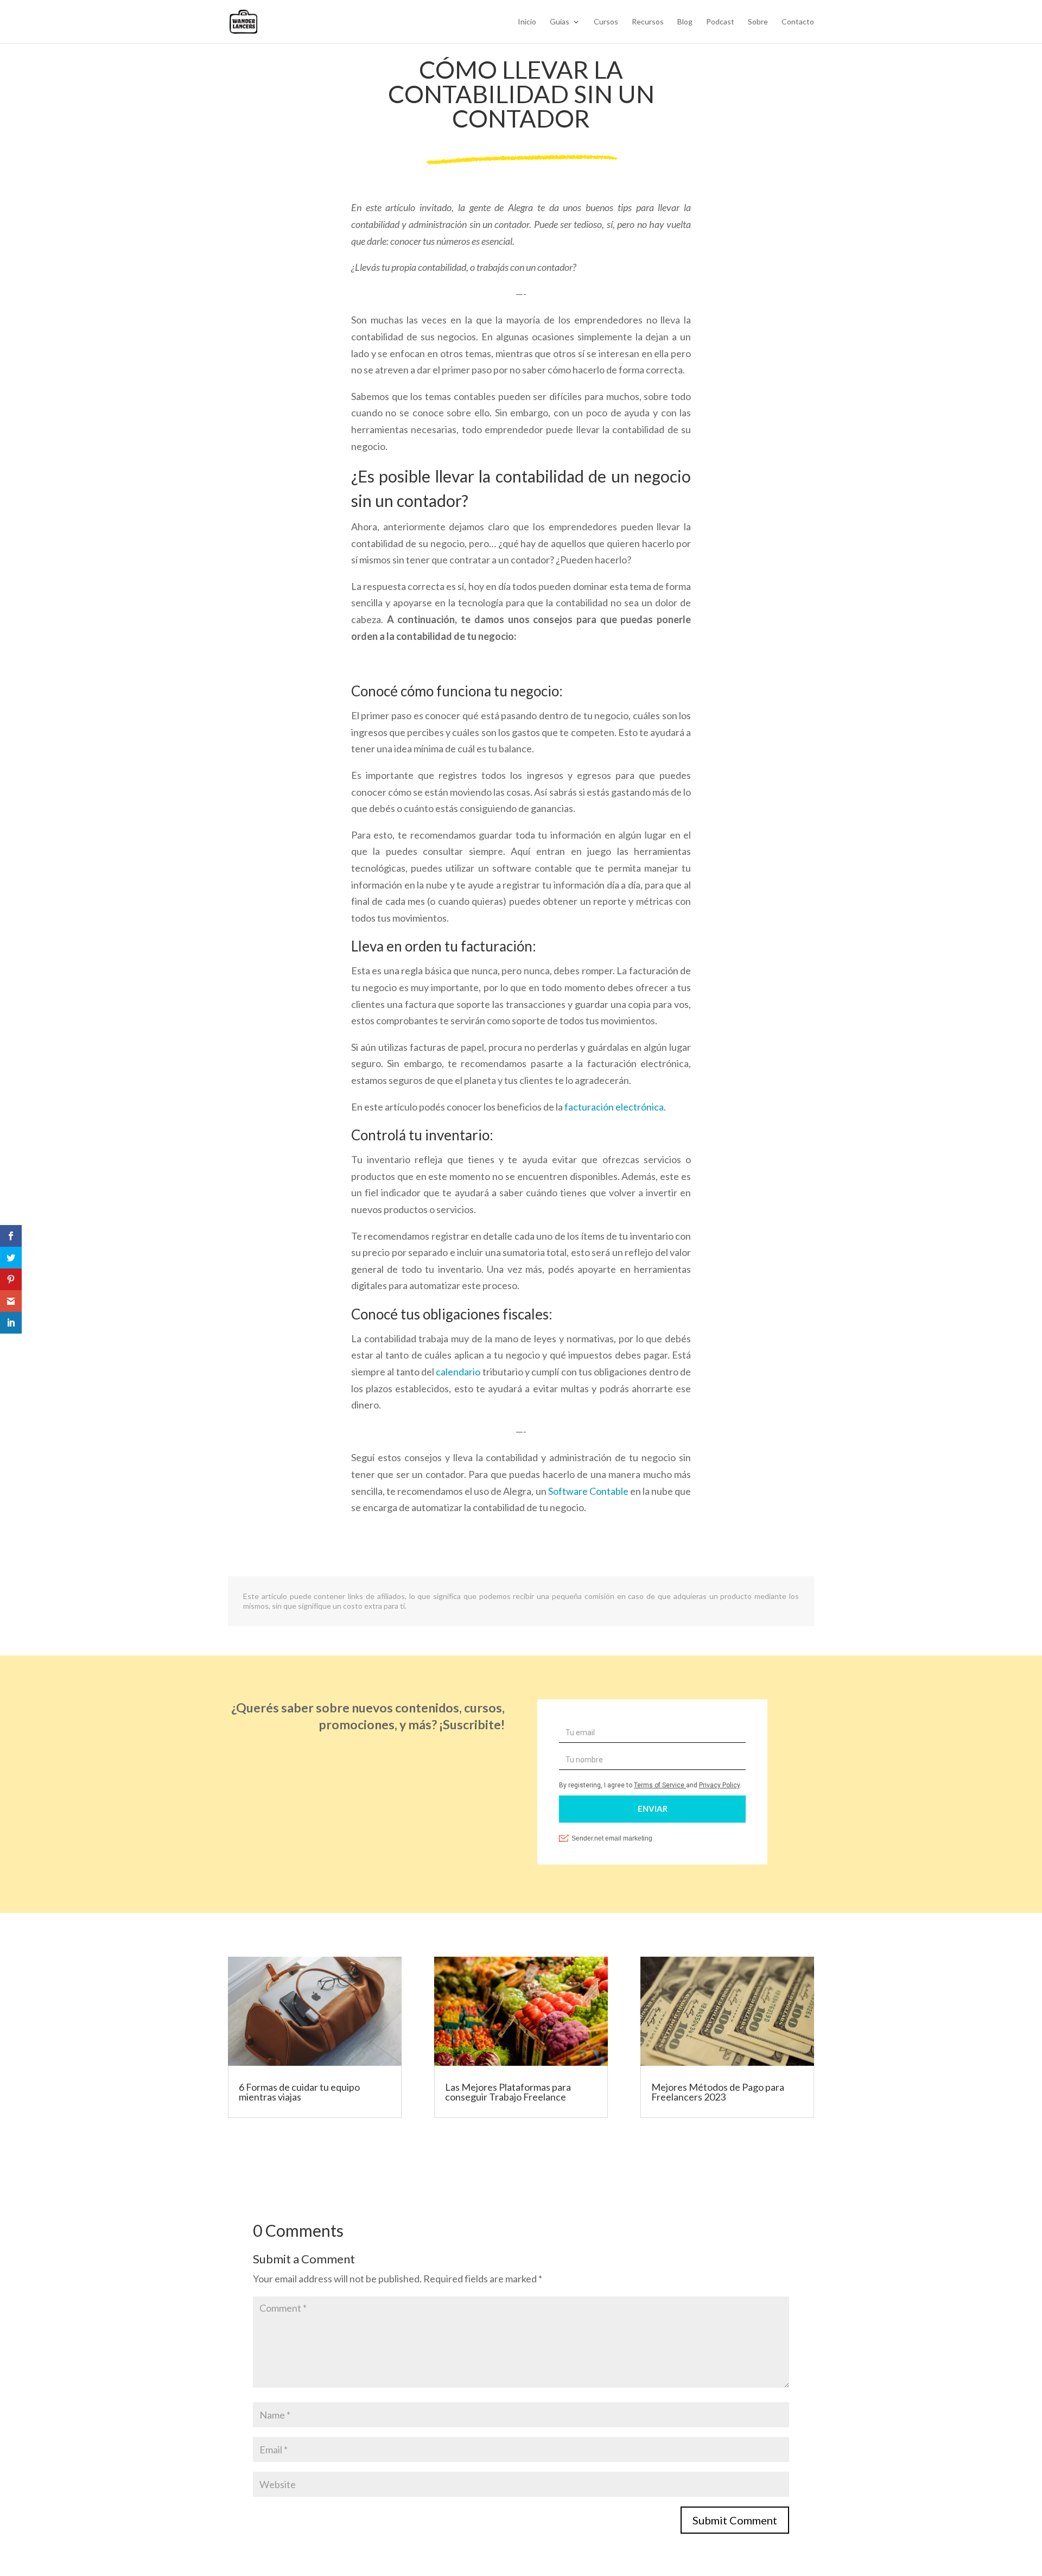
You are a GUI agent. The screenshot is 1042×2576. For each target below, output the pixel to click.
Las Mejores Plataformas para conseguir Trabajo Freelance (508, 2092)
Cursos (606, 22)
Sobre (758, 22)
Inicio (527, 22)
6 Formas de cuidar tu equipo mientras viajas (299, 2092)
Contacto (798, 22)
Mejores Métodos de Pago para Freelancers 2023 (718, 2092)
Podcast (720, 22)
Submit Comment (735, 2520)
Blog (685, 22)
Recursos (648, 22)
